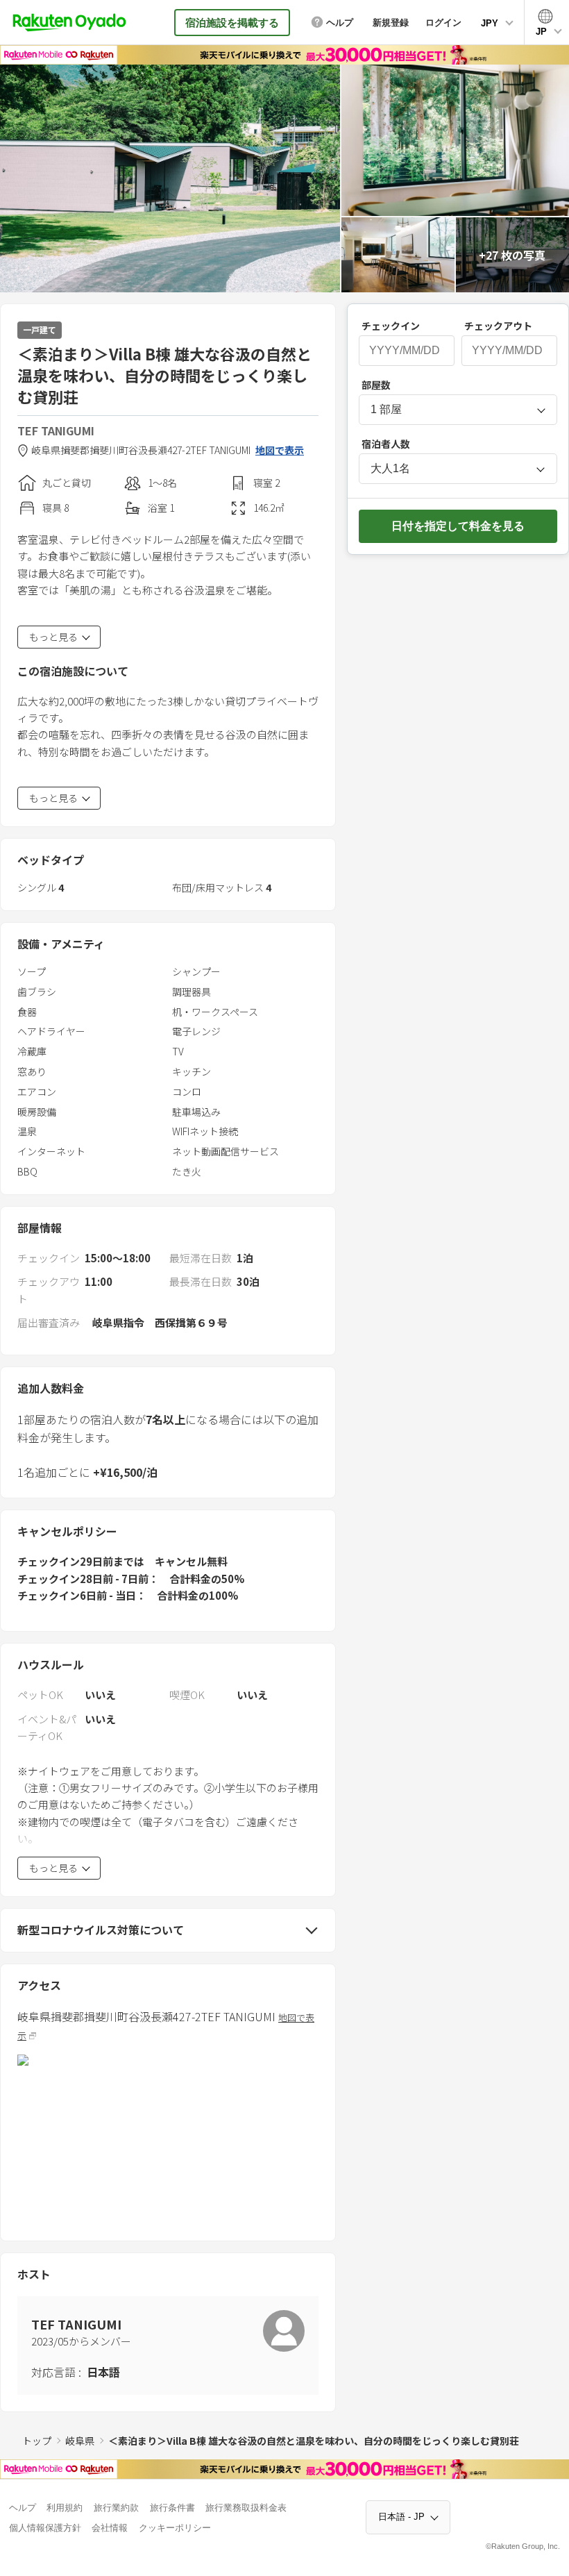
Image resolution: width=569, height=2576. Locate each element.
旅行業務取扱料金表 (246, 2508)
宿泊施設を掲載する (232, 23)
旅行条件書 (172, 2508)
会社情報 (110, 2528)
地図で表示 (280, 450)
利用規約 (65, 2508)
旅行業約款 (116, 2508)
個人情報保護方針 (45, 2528)
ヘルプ (23, 2508)
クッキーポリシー (175, 2528)
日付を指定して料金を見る (458, 526)
